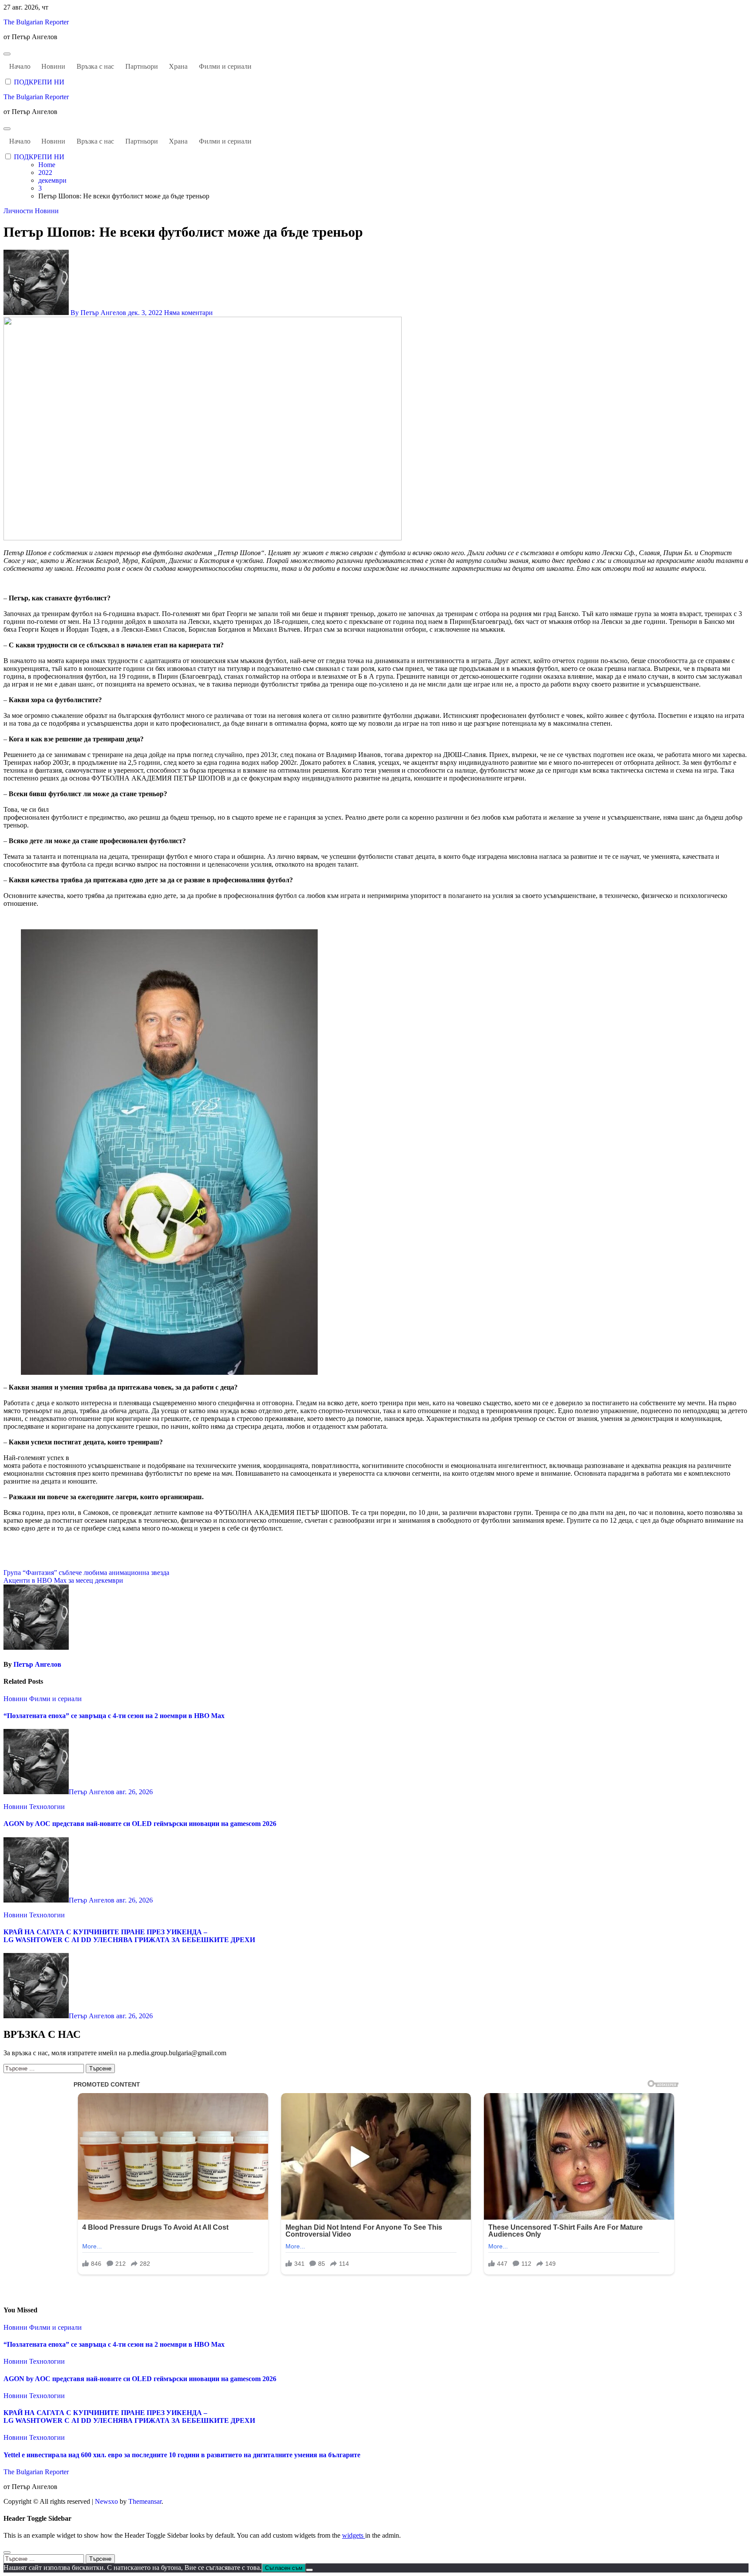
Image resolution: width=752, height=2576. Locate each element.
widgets (354, 2535)
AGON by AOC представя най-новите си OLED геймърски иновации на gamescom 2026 (140, 1824)
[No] (309, 2570)
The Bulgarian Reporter (36, 22)
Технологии (47, 1807)
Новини (53, 66)
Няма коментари (188, 313)
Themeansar (145, 2501)
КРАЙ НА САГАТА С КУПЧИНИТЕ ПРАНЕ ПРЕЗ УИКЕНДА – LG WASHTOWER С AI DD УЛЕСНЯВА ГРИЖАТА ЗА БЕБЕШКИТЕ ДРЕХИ (129, 1936)
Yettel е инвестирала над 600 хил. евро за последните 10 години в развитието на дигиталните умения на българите (182, 2455)
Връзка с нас (95, 66)
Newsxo (106, 2501)
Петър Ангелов (37, 1664)
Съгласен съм (284, 2568)
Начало (20, 66)
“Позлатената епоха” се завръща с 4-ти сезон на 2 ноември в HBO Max (114, 1716)
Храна (178, 66)
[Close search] (7, 2553)
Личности (19, 211)
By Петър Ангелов (98, 313)
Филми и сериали (225, 66)
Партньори (142, 66)
